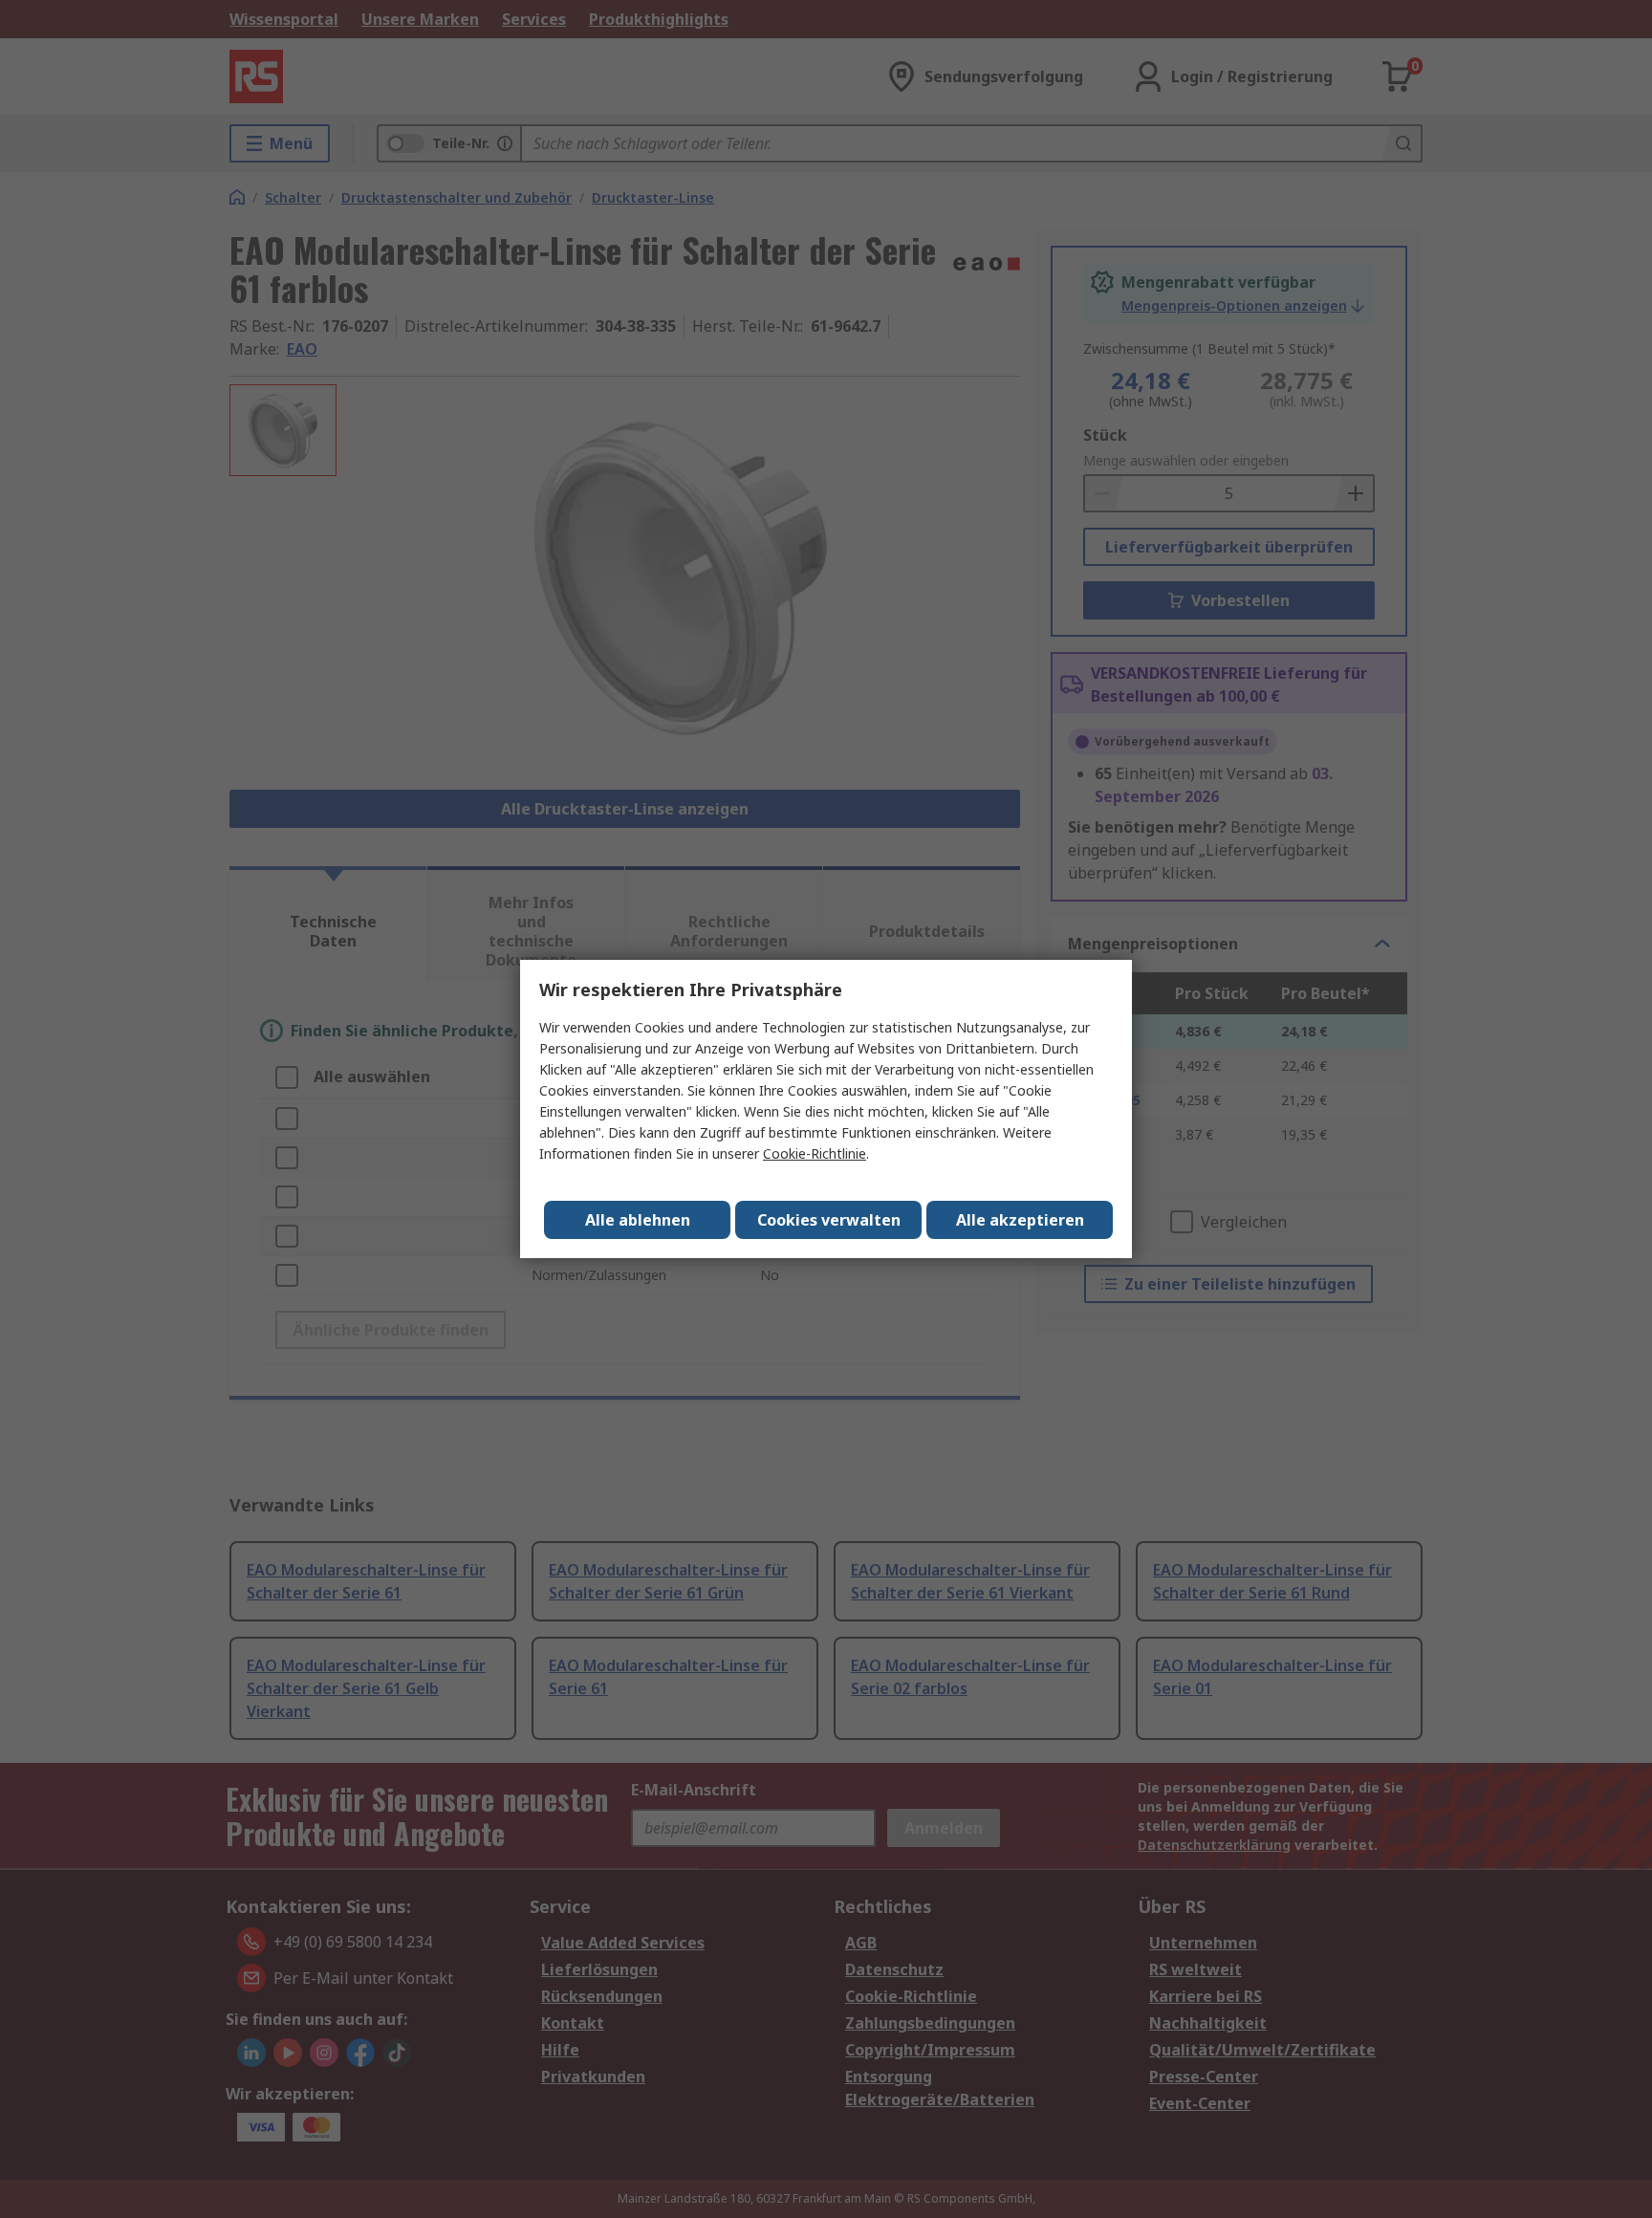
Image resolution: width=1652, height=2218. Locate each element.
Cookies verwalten (829, 1220)
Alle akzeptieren (1020, 1220)
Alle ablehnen (638, 1220)
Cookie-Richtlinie (815, 1153)
